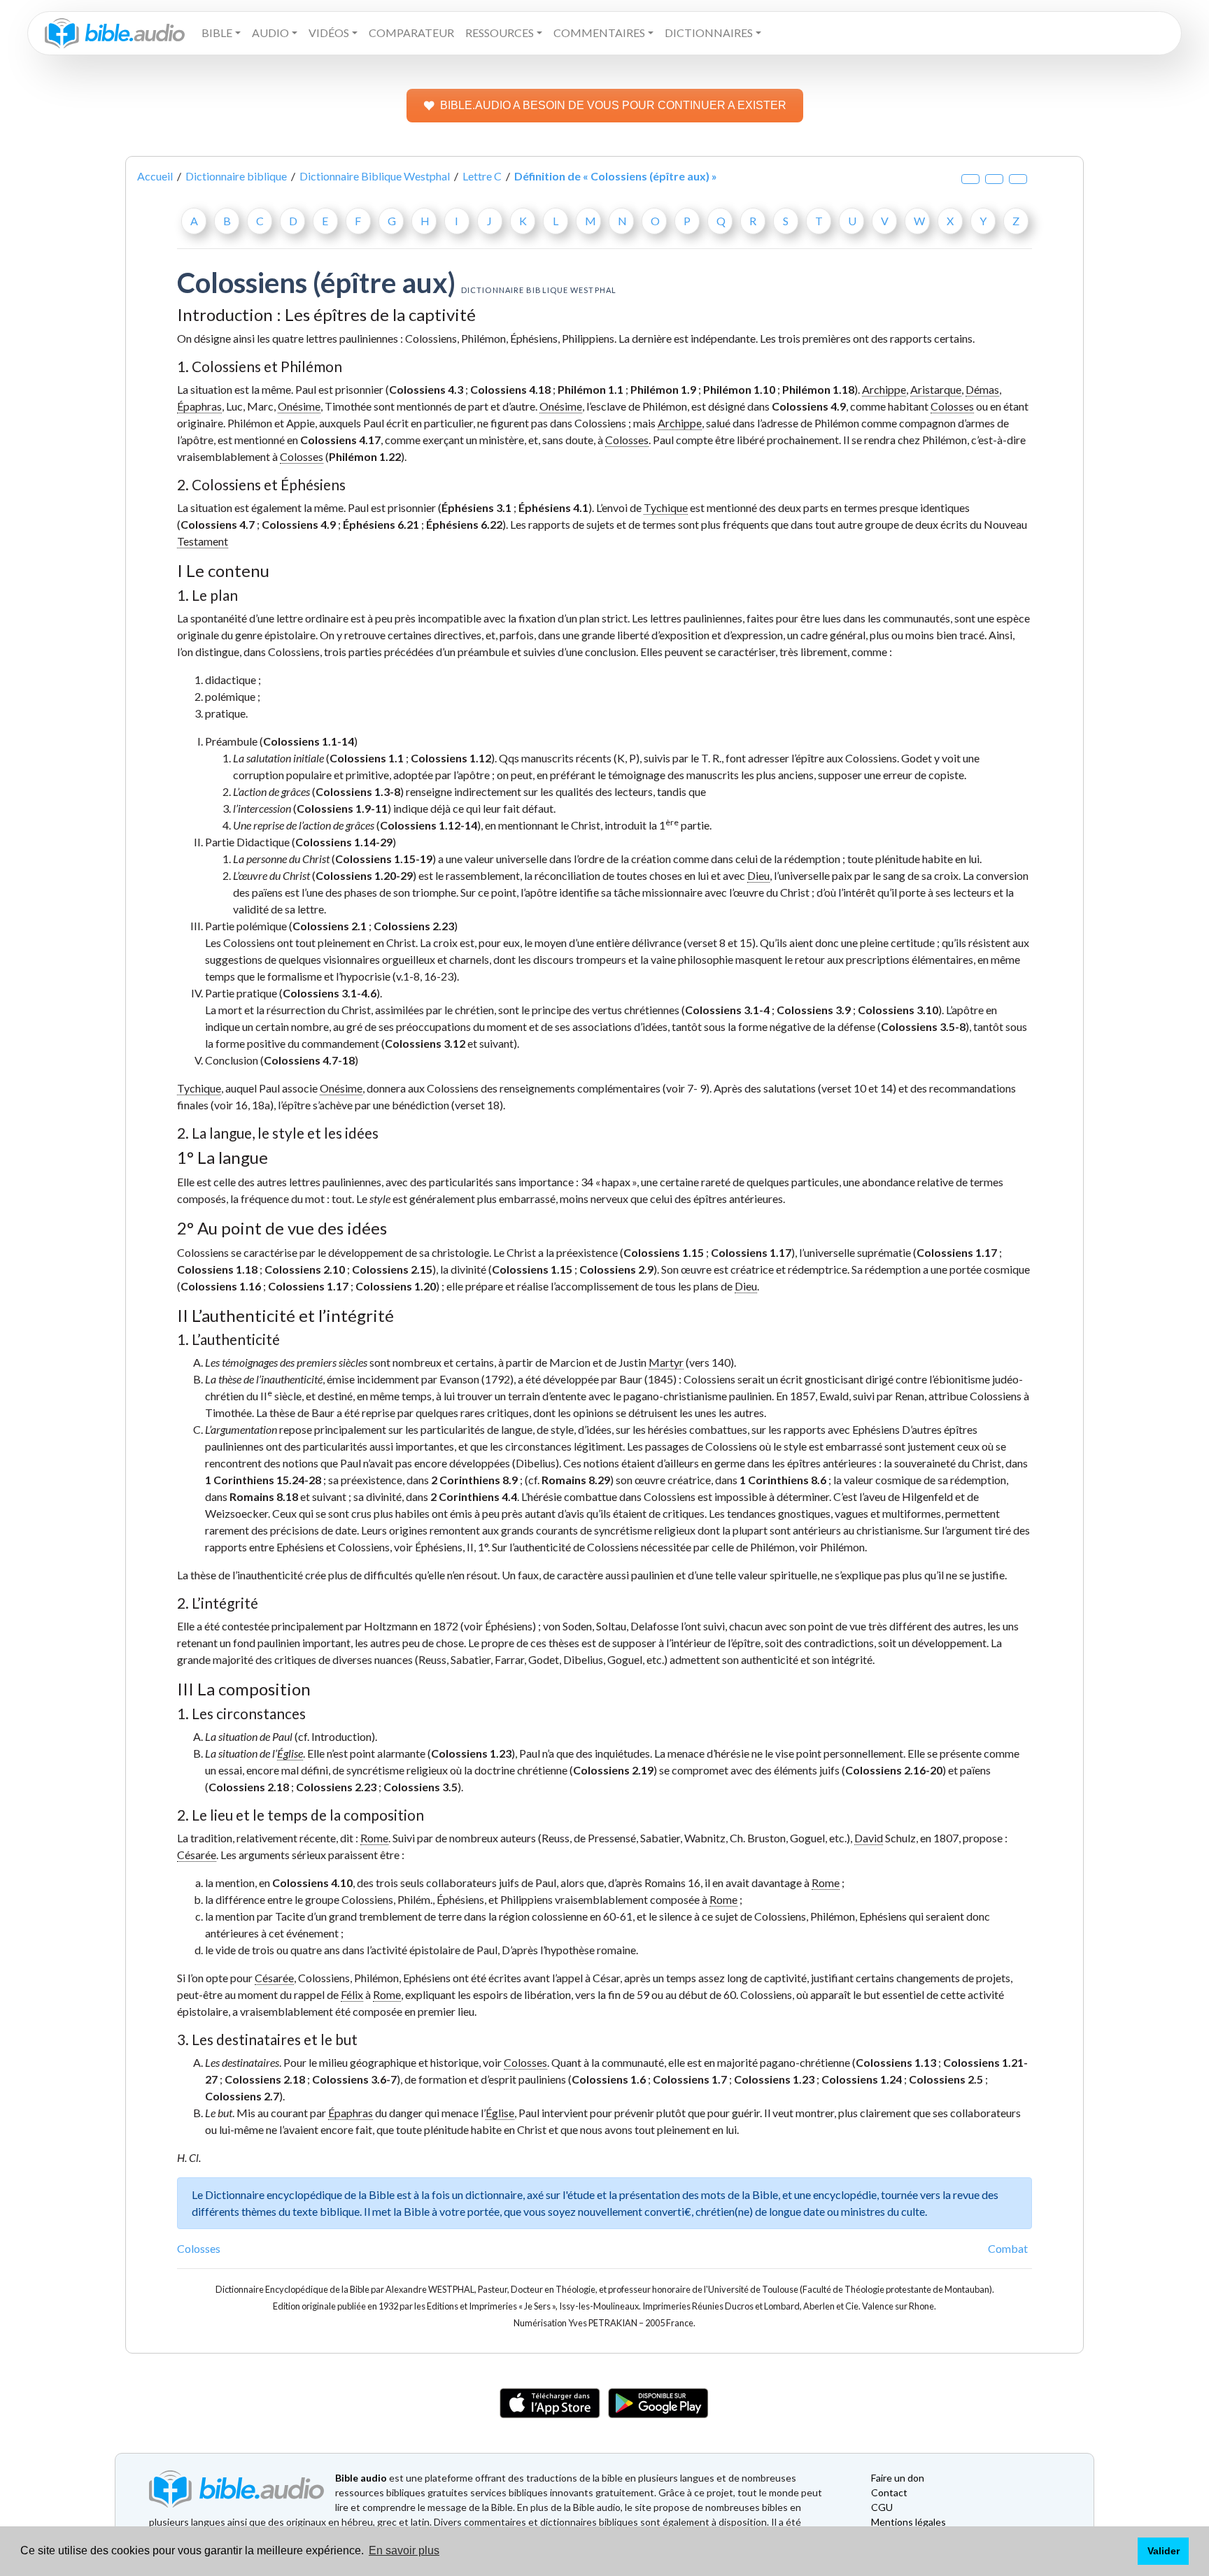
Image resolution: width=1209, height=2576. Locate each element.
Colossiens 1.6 (609, 2079)
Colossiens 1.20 (396, 1286)
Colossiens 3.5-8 (923, 1026)
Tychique (666, 507)
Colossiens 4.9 (809, 406)
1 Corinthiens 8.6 (783, 1480)
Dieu (758, 875)
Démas (982, 389)
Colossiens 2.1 (330, 926)
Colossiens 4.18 (510, 389)
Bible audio (361, 2478)
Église (290, 1753)
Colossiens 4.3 (426, 389)
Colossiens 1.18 (217, 1269)
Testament (203, 541)
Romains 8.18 (264, 1496)
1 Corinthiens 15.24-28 (263, 1480)
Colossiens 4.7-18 (309, 1060)
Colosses (952, 406)
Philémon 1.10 (739, 389)
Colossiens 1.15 (664, 1252)
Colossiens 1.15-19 (384, 859)
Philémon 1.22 (365, 456)
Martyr (666, 1362)
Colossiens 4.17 (340, 440)
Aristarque (936, 389)
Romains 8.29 (576, 1480)
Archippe (884, 389)
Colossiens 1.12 (451, 758)
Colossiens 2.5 (946, 2079)
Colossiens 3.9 (814, 1010)
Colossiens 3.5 (420, 1787)
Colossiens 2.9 (616, 1269)
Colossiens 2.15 (392, 1269)
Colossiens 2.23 (414, 926)
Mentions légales (908, 2522)
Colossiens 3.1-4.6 (330, 993)
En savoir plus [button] (404, 2550)
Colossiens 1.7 (690, 2079)
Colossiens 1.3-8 (358, 791)
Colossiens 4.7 (218, 524)
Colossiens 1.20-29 (364, 875)
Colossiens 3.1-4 (727, 1010)
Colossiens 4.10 (312, 1883)
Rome (374, 1838)
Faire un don (898, 2478)
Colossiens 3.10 (898, 1010)
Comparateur (411, 33)
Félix (352, 1994)
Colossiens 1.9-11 (342, 808)
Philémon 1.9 (663, 389)
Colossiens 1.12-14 (429, 825)
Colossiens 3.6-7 (354, 2079)
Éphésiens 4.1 (553, 507)
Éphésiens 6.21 (381, 524)
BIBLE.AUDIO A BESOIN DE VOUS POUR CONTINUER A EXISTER (613, 105)
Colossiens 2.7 (242, 2096)
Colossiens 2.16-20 (894, 1770)
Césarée (197, 1855)
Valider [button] (1164, 2551)
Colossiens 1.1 (367, 758)
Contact (889, 2492)
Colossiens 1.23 (471, 1753)
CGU (882, 2507)
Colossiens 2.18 (249, 1787)
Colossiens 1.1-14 (309, 741)
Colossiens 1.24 (862, 2079)
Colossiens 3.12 (425, 1043)
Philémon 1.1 (591, 389)
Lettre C (482, 176)
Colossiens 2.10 (305, 1269)
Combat (1008, 2248)
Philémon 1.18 (818, 389)
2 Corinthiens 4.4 (474, 1496)
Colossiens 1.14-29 (344, 842)
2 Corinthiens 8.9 (474, 1480)
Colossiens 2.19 (613, 1770)
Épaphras (199, 406)
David (869, 1838)
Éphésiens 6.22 (464, 524)
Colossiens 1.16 (221, 1286)
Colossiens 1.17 (751, 1252)
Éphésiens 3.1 (476, 507)
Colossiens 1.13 (896, 2062)
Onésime (299, 406)
